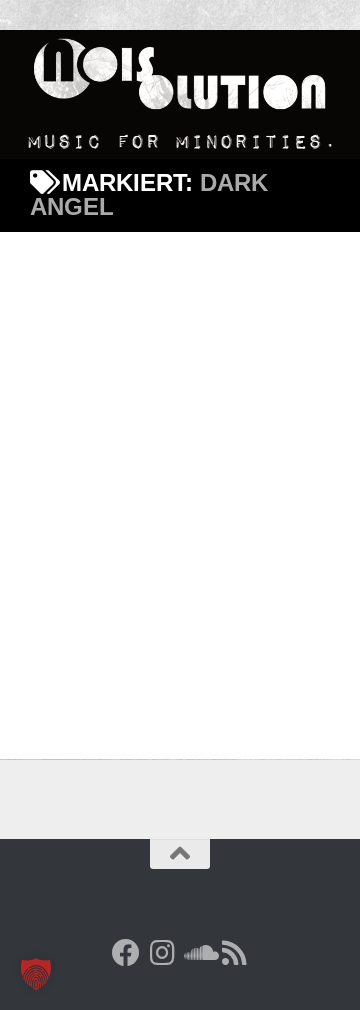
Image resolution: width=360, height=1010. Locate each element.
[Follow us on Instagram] (162, 953)
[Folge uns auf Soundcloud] (198, 953)
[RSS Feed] (234, 953)
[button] (36, 974)
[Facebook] (126, 953)
